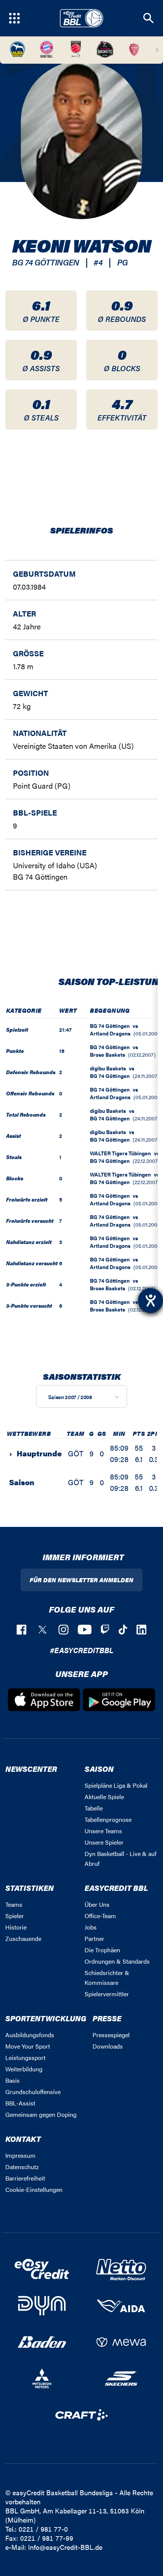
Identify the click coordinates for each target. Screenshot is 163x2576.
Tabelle (94, 1808)
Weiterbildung (24, 2069)
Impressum (20, 2155)
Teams (14, 1904)
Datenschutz (22, 2167)
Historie (16, 1927)
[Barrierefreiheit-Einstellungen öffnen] (150, 1301)
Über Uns (97, 1904)
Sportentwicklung (46, 2018)
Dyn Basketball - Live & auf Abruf (121, 1858)
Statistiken (30, 1888)
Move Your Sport (28, 2046)
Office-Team (100, 1916)
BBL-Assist (20, 2103)
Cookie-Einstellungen (34, 2189)
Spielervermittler (107, 1994)
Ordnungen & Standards (117, 1961)
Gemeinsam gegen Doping (41, 2114)
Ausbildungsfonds (30, 2035)
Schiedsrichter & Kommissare (107, 1977)
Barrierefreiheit (25, 2178)
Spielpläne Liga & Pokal (116, 1785)
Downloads (108, 2046)
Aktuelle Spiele (104, 1797)
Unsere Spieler (104, 1842)
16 (62, 1051)
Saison (99, 1769)
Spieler (15, 1916)
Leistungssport (25, 2058)
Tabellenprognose (108, 1819)
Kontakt (23, 2139)
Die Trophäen (102, 1950)
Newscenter (31, 1769)
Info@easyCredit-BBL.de (65, 2547)
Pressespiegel (111, 2035)
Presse (107, 2018)
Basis (13, 2080)
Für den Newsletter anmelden (81, 1580)
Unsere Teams (103, 1831)
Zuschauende (23, 1938)
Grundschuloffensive (33, 2092)
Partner (94, 1938)
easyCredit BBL (116, 1888)
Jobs (91, 1927)
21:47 (65, 1029)
